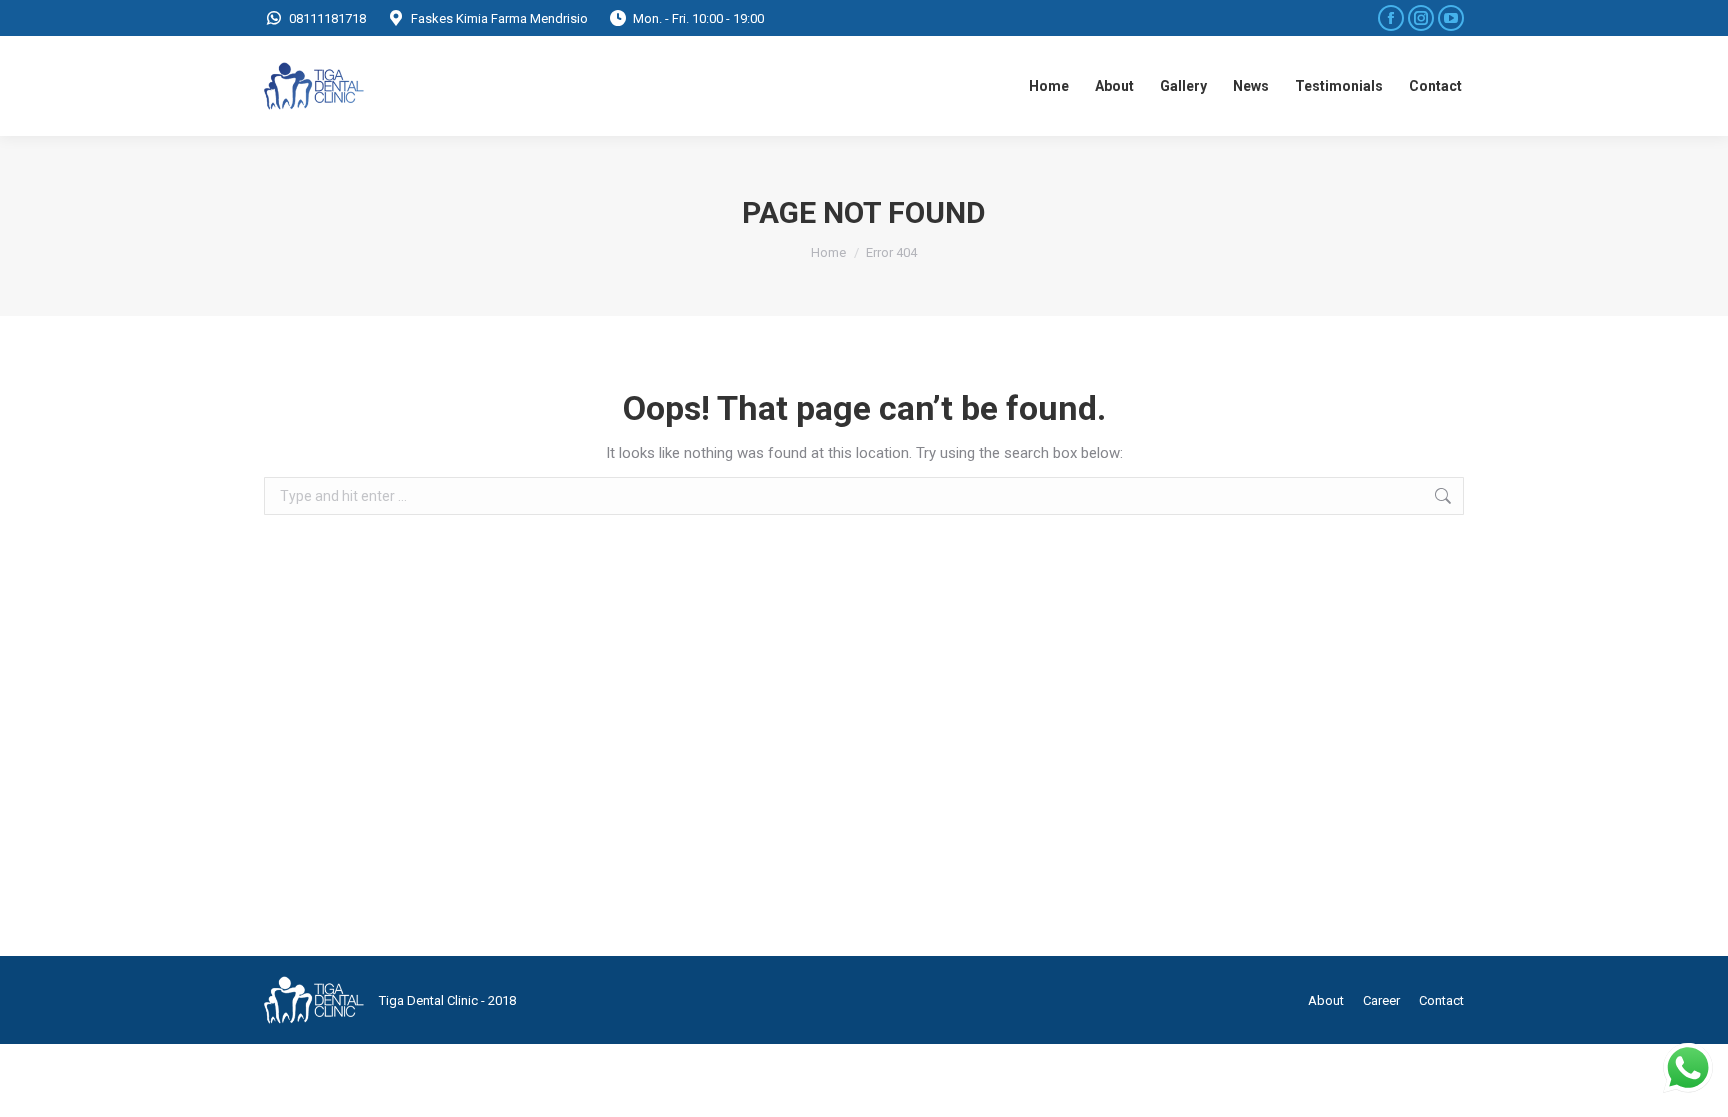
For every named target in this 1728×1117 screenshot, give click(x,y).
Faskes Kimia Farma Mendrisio (499, 18)
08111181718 (327, 18)
